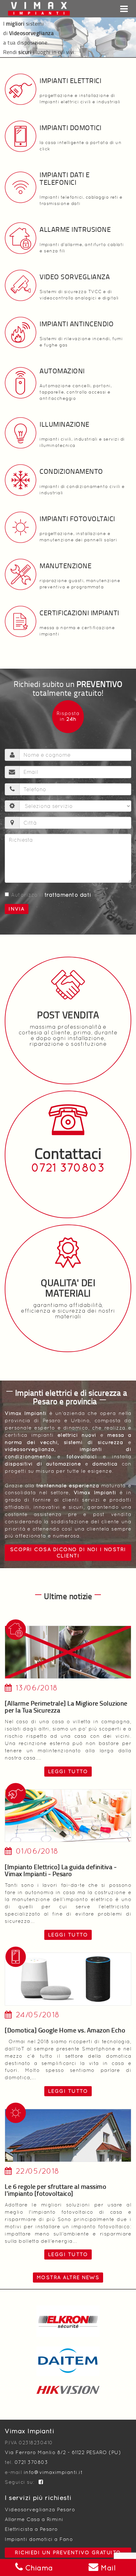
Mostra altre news (68, 2277)
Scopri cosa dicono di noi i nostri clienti (68, 1553)
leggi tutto (68, 1771)
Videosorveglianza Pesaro (40, 2510)
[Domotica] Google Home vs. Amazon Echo (65, 2030)
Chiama (38, 2568)
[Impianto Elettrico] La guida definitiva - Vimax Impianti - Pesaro (61, 1870)
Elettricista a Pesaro (31, 2529)
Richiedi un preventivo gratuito (68, 2552)
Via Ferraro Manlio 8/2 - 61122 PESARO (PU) (63, 2452)
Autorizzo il (51, 895)
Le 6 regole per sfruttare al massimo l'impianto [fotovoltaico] (56, 2190)
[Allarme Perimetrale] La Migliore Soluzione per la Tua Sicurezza (66, 1706)
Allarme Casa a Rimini (34, 2519)
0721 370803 (68, 1168)
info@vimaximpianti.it (53, 2472)
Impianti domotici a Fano (39, 2539)
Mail (107, 2568)
